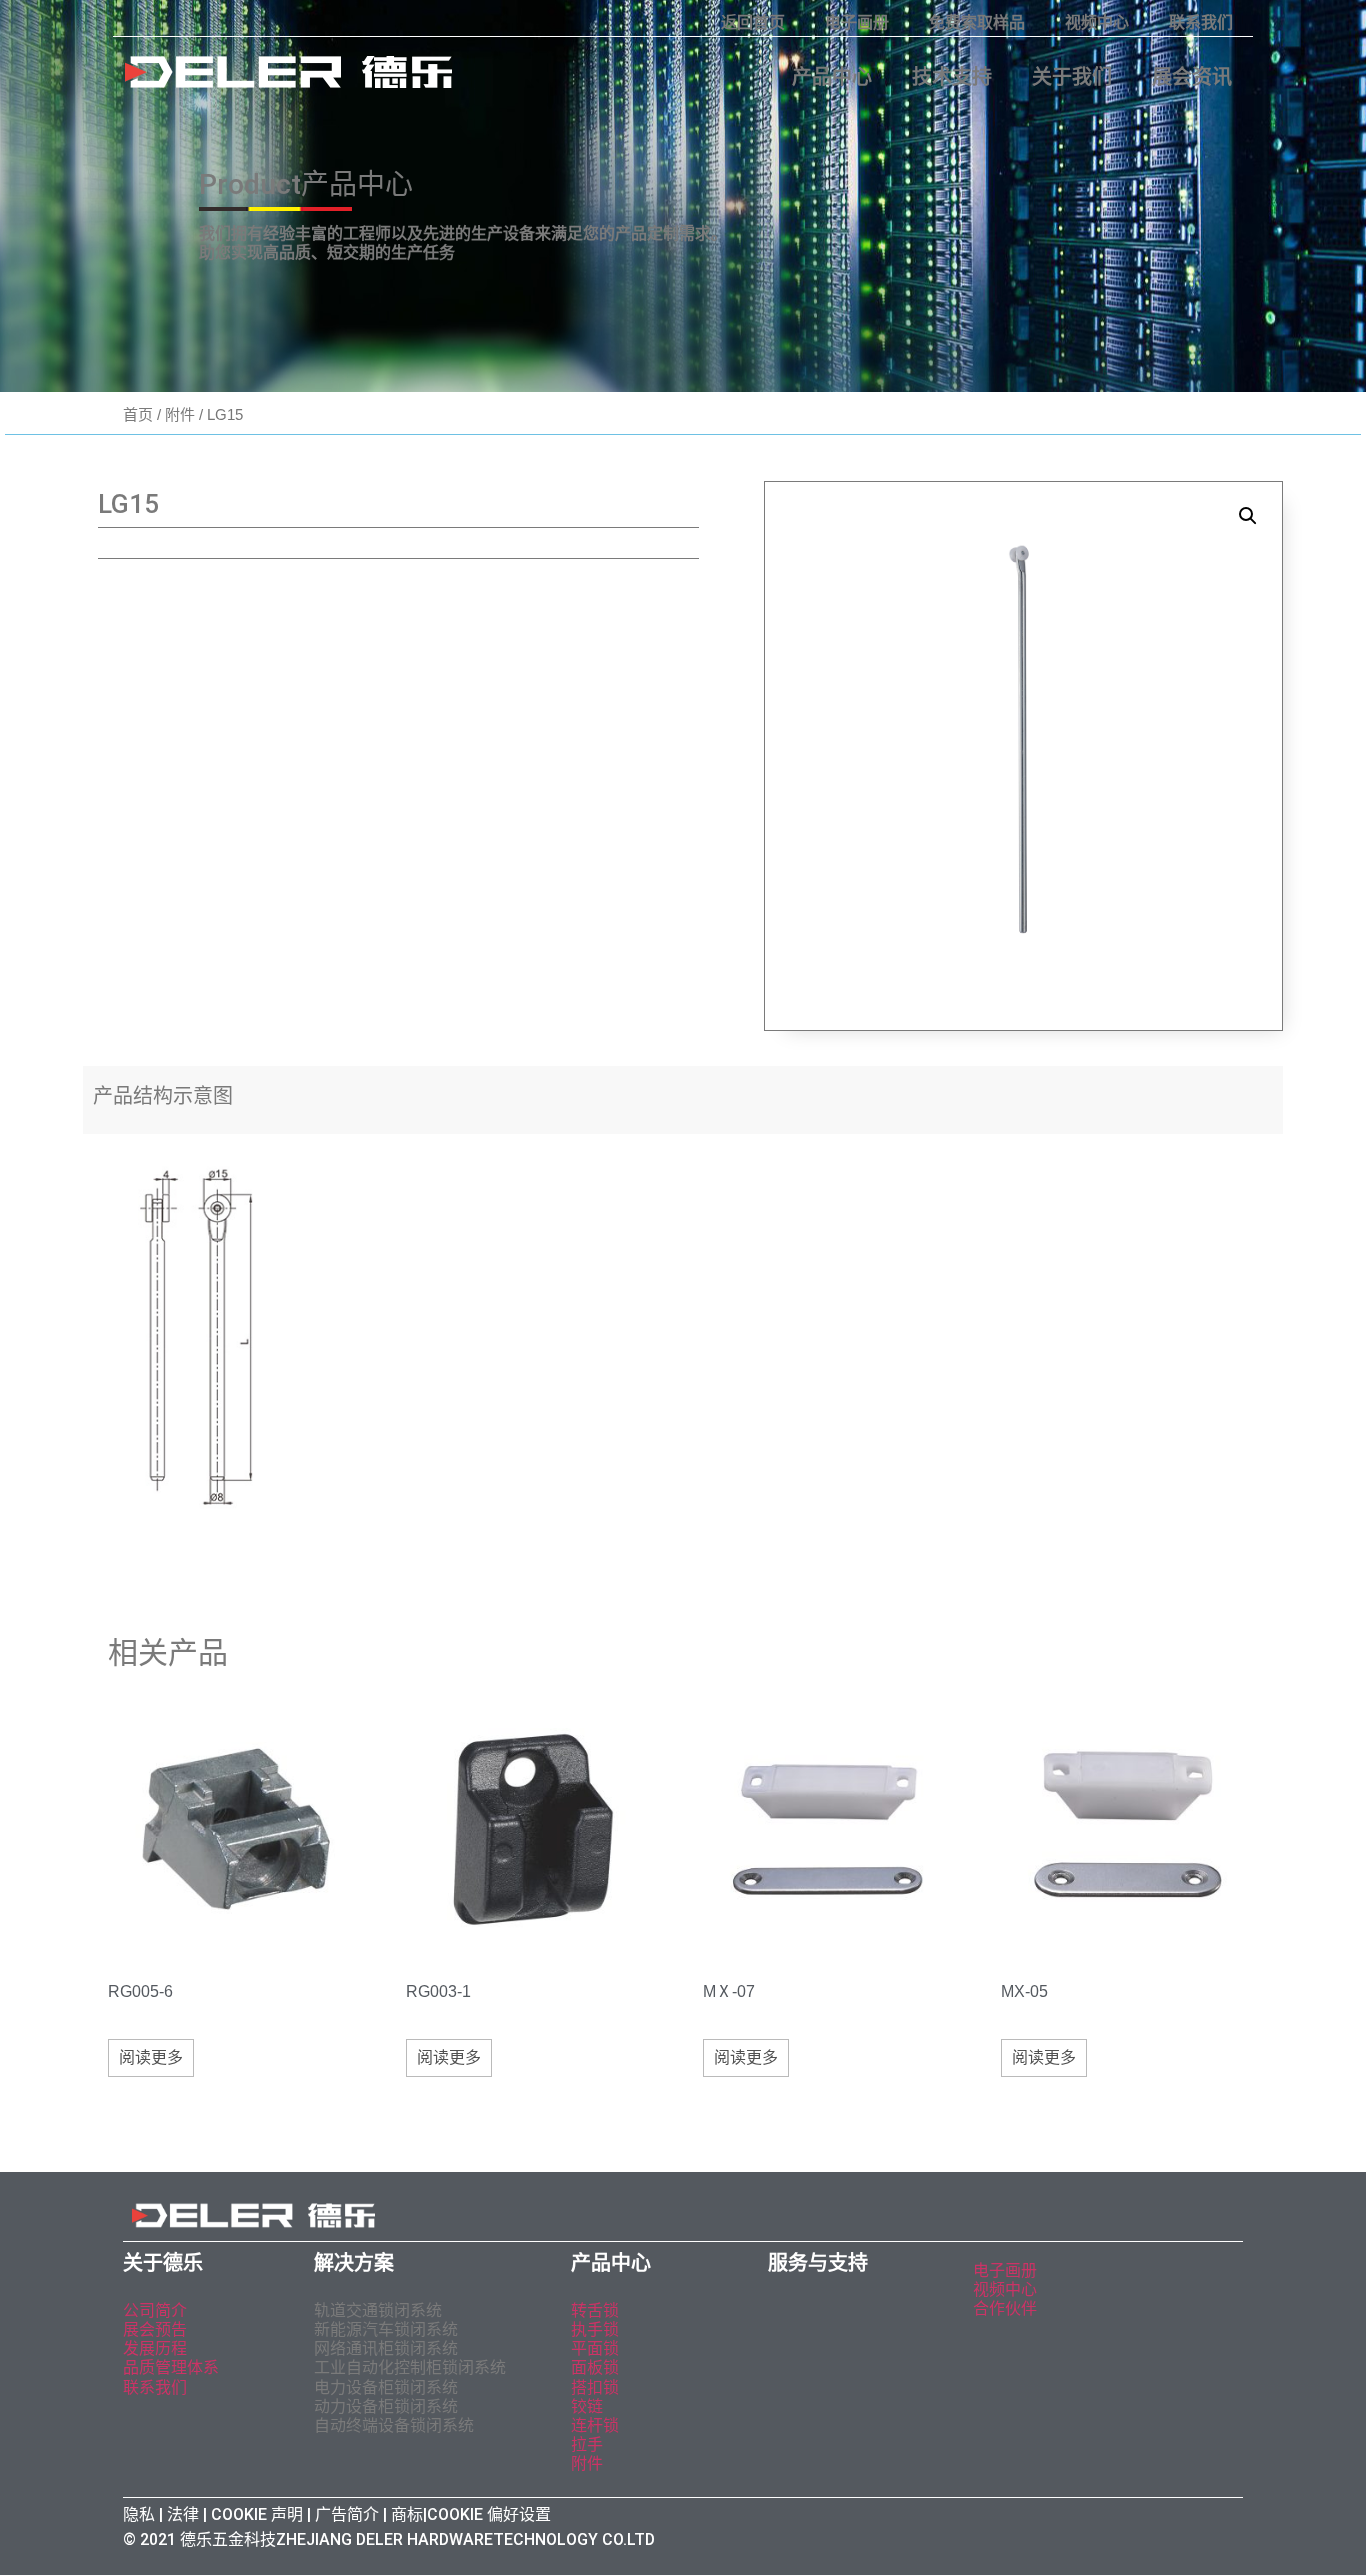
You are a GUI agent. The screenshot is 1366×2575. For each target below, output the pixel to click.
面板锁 (595, 2367)
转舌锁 (595, 2310)
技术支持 (952, 77)
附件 (180, 414)
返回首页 (753, 22)
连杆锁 (595, 2425)
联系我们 (1201, 22)
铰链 (587, 2406)
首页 (138, 414)
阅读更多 (151, 2057)
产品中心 (832, 77)
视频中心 (1097, 22)
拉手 (587, 2444)
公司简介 (155, 2310)
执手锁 (595, 2329)
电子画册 (857, 22)
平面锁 (595, 2348)
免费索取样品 (977, 22)
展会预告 (157, 2329)
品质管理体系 (171, 2367)
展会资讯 (1192, 77)
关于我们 (1072, 77)
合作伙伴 (1005, 2308)
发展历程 (155, 2348)
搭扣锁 (595, 2387)
